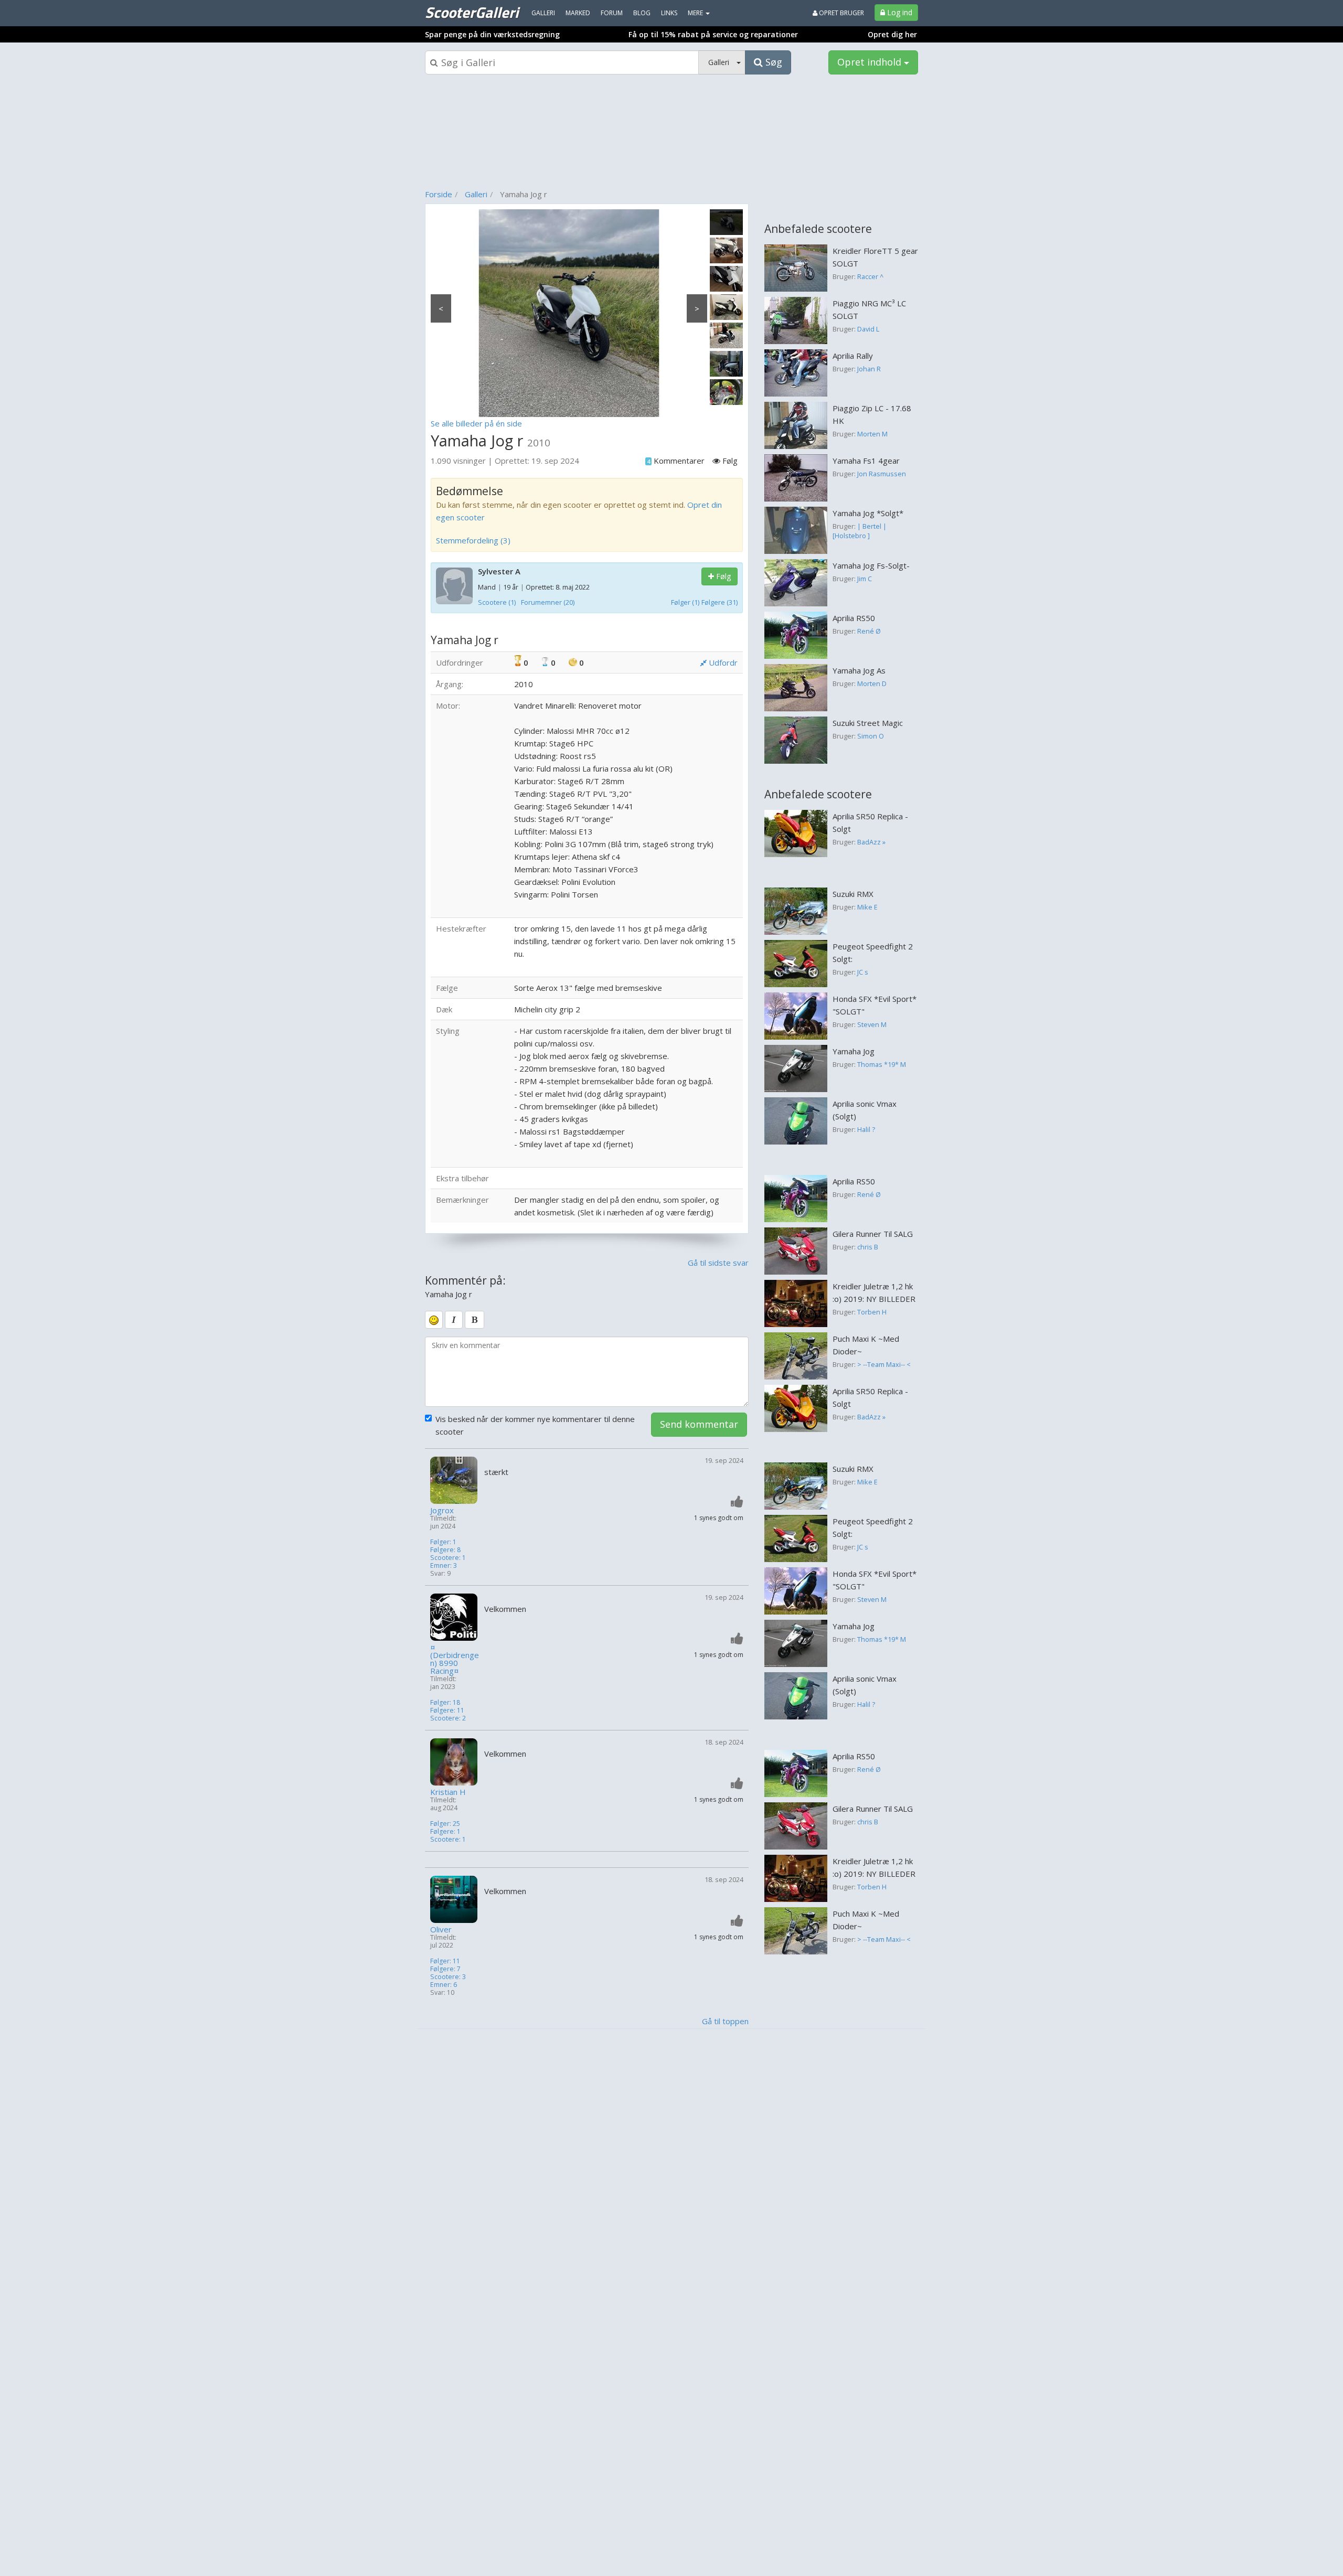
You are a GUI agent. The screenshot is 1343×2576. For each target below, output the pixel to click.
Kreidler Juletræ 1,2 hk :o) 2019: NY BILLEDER (874, 1292)
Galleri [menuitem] (543, 13)
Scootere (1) (497, 602)
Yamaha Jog (854, 1051)
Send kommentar (699, 1424)
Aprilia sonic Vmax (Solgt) (865, 1110)
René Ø (869, 631)
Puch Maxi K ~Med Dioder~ (866, 1345)
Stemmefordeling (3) (473, 540)
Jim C (865, 579)
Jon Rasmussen (882, 474)
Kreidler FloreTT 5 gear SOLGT (875, 257)
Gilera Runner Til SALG (873, 1234)
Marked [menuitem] (578, 13)
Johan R (869, 369)
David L (868, 329)
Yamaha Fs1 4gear (866, 461)
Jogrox (442, 1510)
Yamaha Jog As (859, 670)
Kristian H (448, 1792)
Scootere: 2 (448, 1718)
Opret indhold (871, 62)
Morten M (872, 434)
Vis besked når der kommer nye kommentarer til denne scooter (535, 1425)
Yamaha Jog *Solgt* (868, 513)
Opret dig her (892, 34)
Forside (439, 194)
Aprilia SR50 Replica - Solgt (870, 822)
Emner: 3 (444, 1565)
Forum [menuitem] (612, 13)
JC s (863, 972)
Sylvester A (499, 571)
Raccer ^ (870, 276)
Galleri (476, 194)
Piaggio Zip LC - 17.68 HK (872, 414)
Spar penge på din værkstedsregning (492, 34)
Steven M (872, 1024)
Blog (642, 13)
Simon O (871, 736)
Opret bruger (841, 13)
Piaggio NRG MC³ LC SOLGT (869, 309)
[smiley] (434, 1320)
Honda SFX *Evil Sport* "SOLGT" (875, 1005)
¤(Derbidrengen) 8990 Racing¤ (455, 1659)
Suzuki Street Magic (868, 723)
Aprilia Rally (853, 356)
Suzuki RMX (853, 894)
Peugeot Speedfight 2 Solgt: (873, 953)
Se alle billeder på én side (476, 423)
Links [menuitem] (669, 13)
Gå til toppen (725, 2021)
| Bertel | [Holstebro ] (860, 531)
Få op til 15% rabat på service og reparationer (713, 34)
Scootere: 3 (448, 1977)
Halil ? (866, 1129)
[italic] (454, 1320)
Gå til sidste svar (718, 1263)
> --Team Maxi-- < (884, 1364)
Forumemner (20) (548, 602)
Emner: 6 (444, 1985)
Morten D (872, 683)
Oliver (441, 1930)
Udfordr (722, 662)
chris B (868, 1247)
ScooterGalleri (472, 12)
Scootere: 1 (448, 1558)
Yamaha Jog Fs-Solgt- (871, 565)
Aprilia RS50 (854, 618)
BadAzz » (871, 842)
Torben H (872, 1312)
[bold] (475, 1320)
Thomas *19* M (882, 1064)
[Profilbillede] (455, 1480)
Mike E (867, 907)
